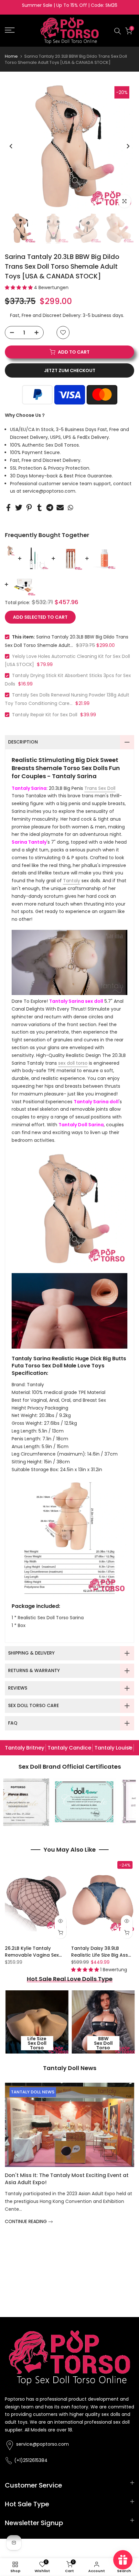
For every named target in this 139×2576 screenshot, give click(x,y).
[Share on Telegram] (50, 507)
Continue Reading (27, 2190)
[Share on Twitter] (19, 507)
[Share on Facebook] (8, 507)
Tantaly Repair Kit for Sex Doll (45, 715)
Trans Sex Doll (100, 788)
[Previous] (11, 146)
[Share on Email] (60, 507)
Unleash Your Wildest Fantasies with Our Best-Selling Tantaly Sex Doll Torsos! (66, 2147)
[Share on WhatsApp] (70, 507)
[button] (19, 287)
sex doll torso (73, 1063)
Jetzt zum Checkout (70, 370)
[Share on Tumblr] (39, 507)
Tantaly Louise (113, 1748)
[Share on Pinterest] (29, 507)
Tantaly (72, 881)
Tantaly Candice (69, 1748)
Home (11, 56)
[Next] (128, 146)
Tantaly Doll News (33, 2092)
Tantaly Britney (25, 1748)
